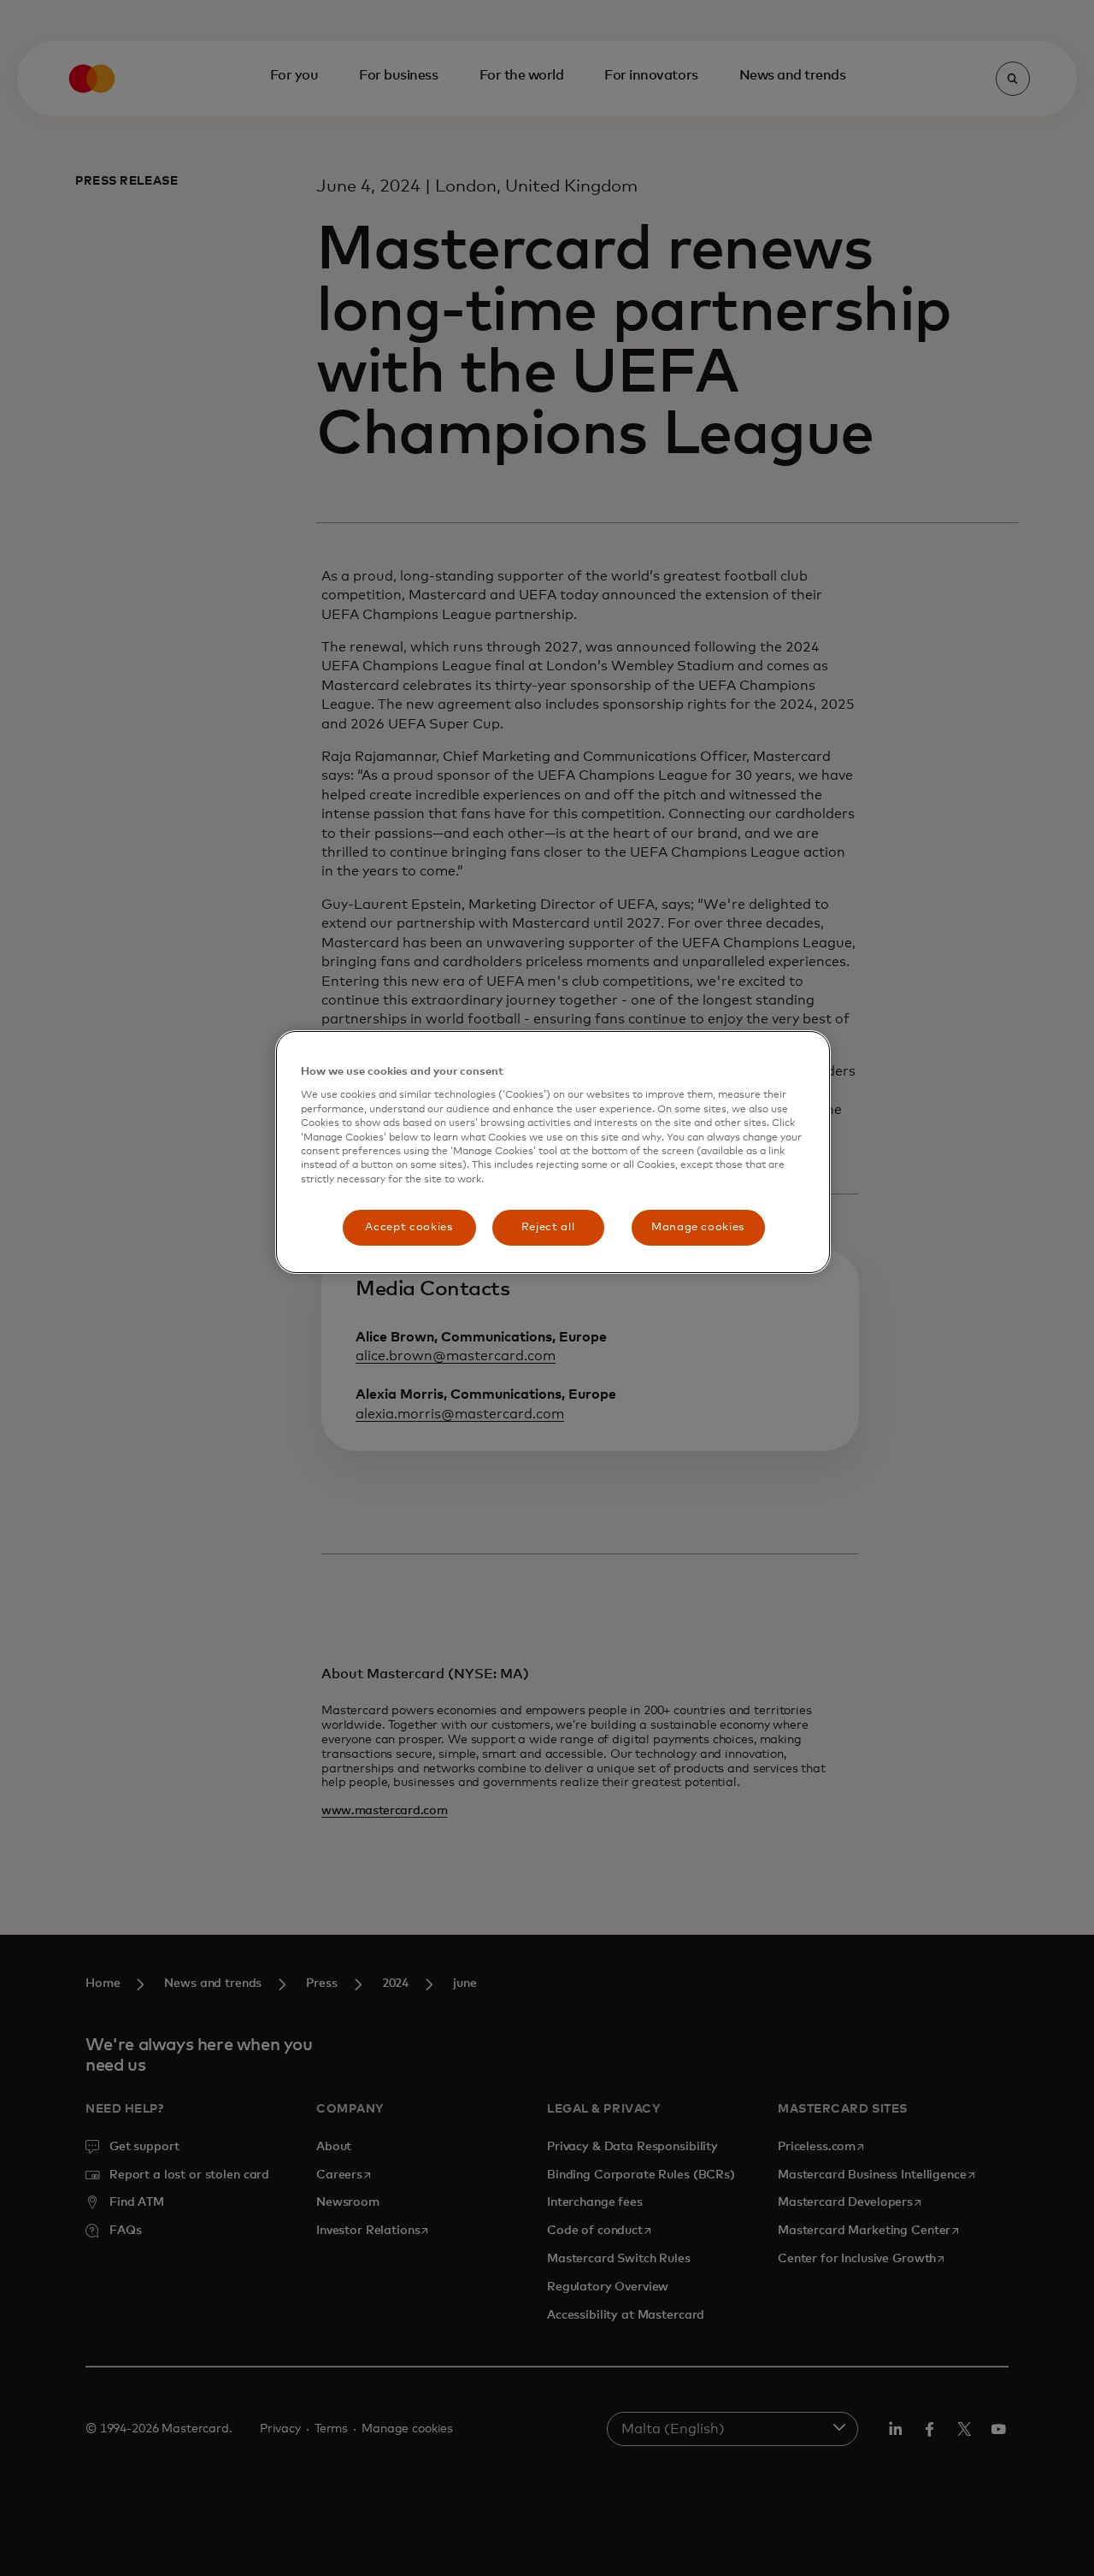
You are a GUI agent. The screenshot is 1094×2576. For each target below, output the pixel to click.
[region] (553, 1152)
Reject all (548, 1227)
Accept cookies (409, 1227)
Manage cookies (698, 1227)
